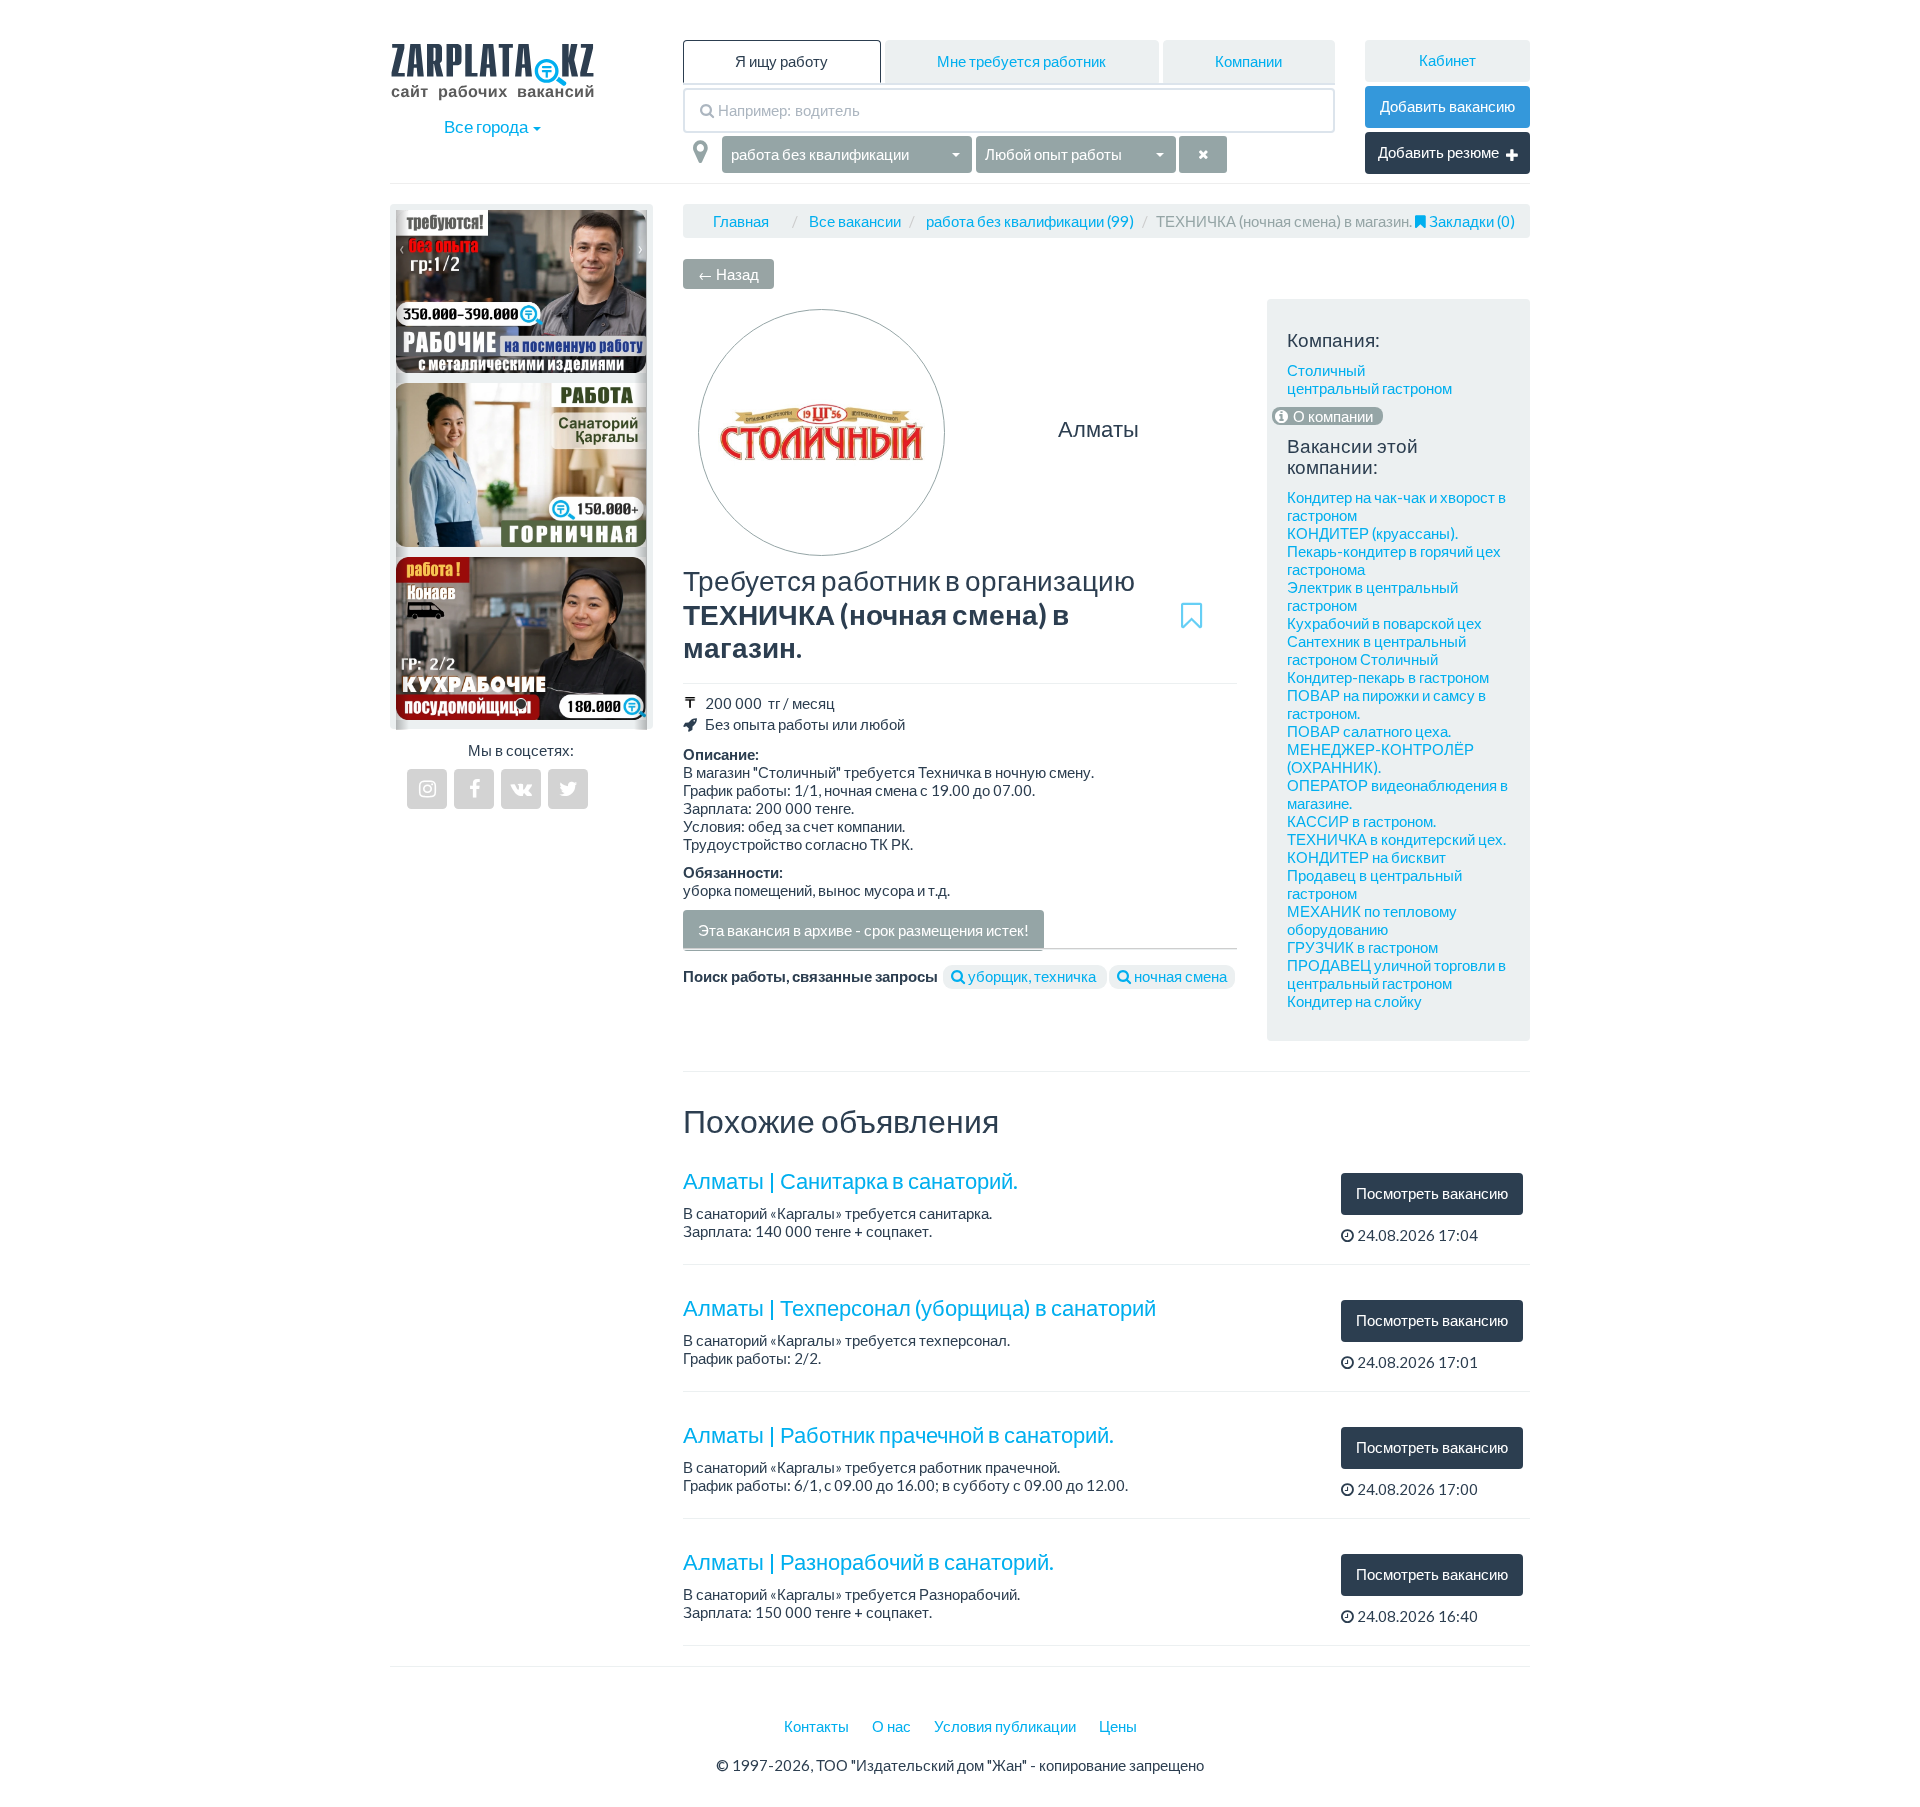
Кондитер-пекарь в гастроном (1388, 677)
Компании (1248, 61)
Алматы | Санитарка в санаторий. (850, 1180)
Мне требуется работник (1021, 61)
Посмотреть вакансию (1432, 1193)
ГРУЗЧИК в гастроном (1362, 947)
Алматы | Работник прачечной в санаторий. (898, 1434)
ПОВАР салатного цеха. (1369, 731)
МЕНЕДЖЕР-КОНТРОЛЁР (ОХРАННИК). (1380, 758)
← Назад (728, 274)
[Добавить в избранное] (1191, 615)
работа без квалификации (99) (1030, 221)
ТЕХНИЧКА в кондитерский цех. (1396, 839)
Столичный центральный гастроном (1369, 379)
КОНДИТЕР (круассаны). (1372, 533)
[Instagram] (427, 789)
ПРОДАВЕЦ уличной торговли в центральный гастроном (1396, 974)
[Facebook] (474, 789)
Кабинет (1447, 60)
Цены (1118, 1726)
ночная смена (1179, 976)
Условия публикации (1005, 1726)
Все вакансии (855, 221)
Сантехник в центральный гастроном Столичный (1376, 650)
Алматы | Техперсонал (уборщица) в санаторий (919, 1307)
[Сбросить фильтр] (1203, 154)
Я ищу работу (781, 61)
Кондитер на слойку (1354, 1001)
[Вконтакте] (521, 789)
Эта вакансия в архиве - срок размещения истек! (863, 930)
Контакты (816, 1726)
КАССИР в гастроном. (1361, 821)
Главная (741, 221)
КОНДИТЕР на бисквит (1366, 857)
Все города (487, 126)
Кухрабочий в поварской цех (1384, 623)
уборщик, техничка (1032, 976)
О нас (891, 1726)
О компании (1331, 416)
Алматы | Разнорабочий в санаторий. (868, 1561)
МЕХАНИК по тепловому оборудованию (1372, 920)
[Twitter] (568, 789)
